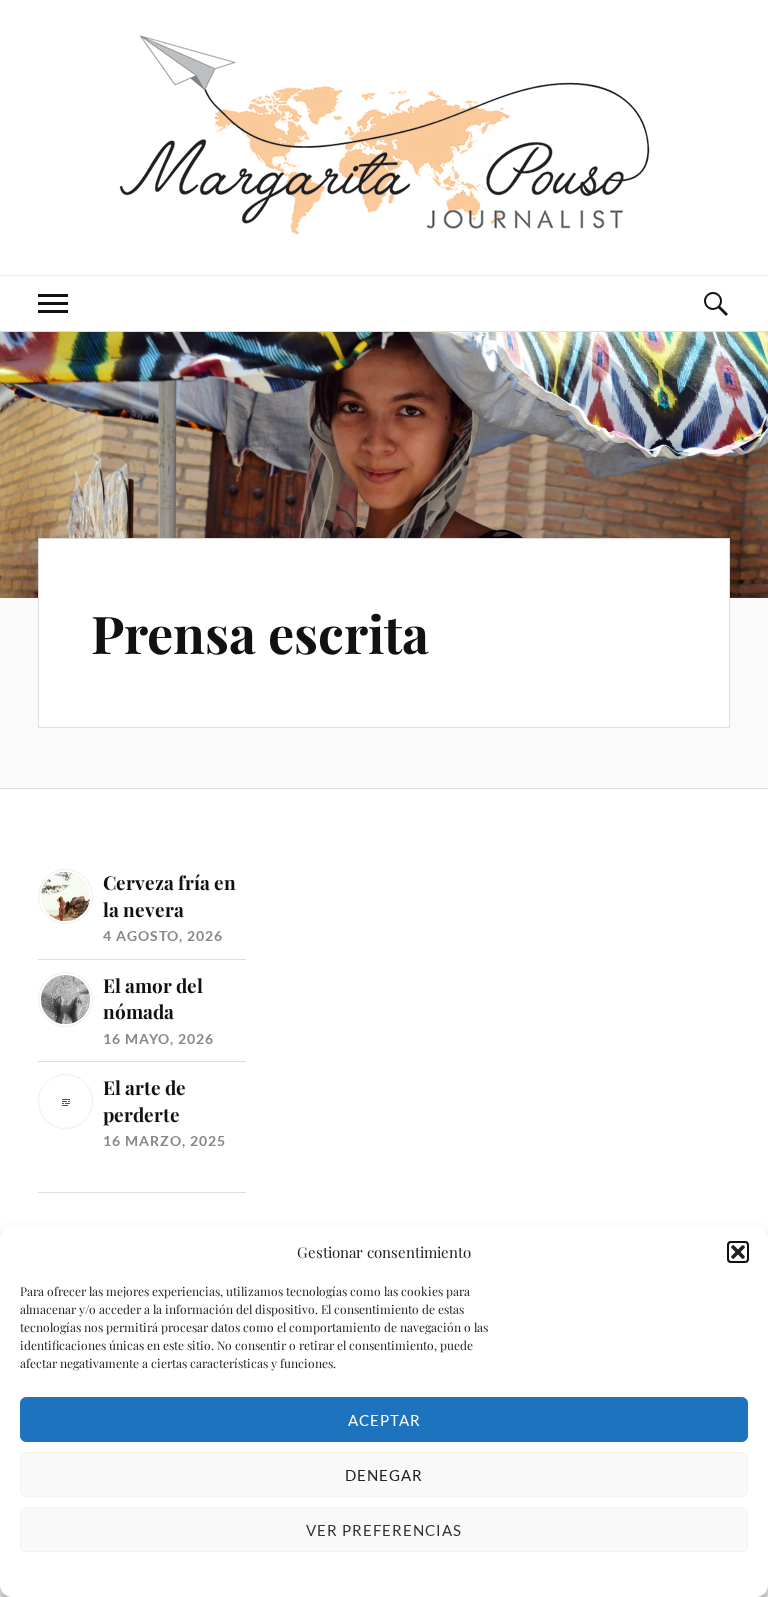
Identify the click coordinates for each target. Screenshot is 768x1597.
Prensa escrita (260, 632)
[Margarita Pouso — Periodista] (384, 135)
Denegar (384, 1475)
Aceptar (384, 1420)
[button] (738, 1252)
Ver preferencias (384, 1530)
